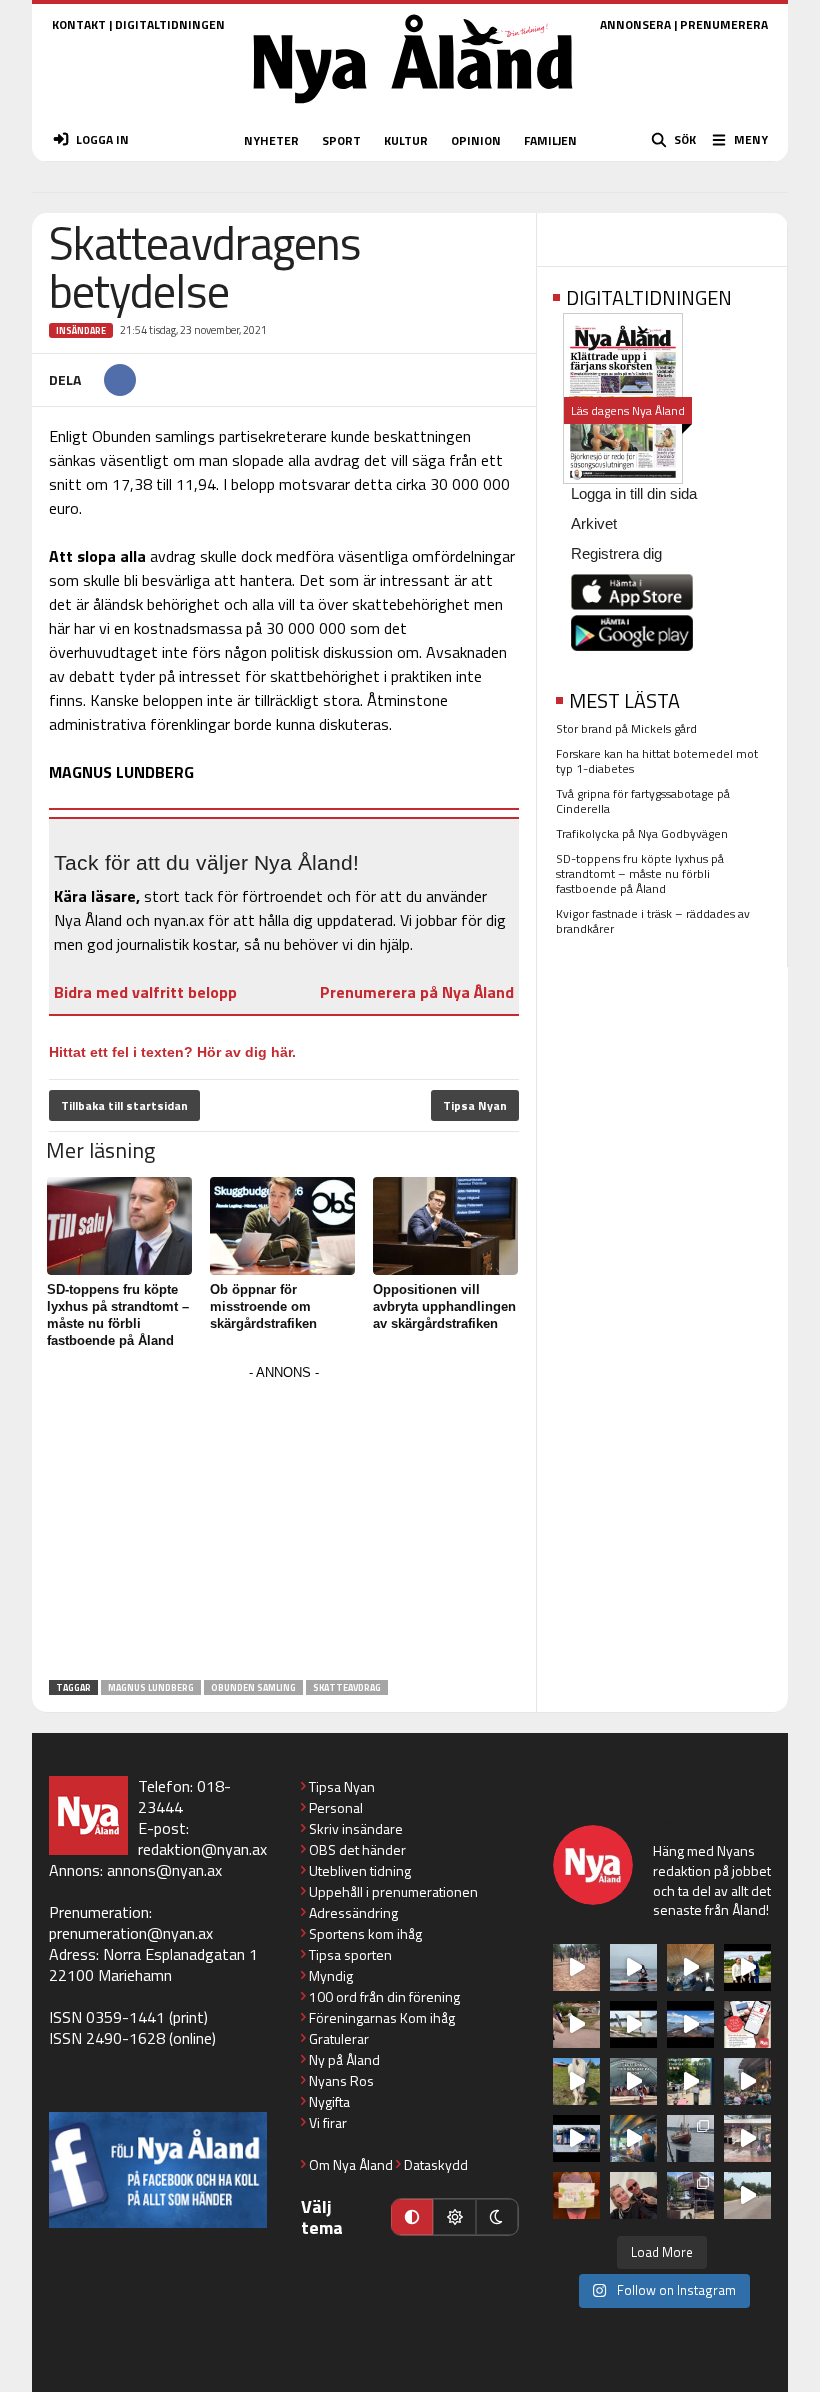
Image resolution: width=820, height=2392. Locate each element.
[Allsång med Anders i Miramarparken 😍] (576, 2138)
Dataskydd (436, 2164)
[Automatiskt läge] (412, 2217)
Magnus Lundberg (151, 1687)
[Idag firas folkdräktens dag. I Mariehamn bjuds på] (633, 2081)
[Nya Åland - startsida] (413, 109)
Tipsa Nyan (475, 1105)
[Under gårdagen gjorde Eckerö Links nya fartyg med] (690, 2024)
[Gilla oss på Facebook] (158, 2169)
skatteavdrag (347, 1687)
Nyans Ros (341, 2080)
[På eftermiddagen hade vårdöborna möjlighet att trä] (747, 1967)
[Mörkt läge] (497, 2217)
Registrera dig (616, 553)
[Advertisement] (284, 1526)
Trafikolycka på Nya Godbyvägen (642, 833)
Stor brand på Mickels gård (626, 728)
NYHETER (271, 140)
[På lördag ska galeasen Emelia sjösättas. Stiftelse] (690, 2195)
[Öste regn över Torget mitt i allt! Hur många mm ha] (747, 2138)
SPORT (341, 140)
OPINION (476, 140)
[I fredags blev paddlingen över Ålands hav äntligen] (633, 1967)
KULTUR (406, 140)
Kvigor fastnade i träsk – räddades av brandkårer (653, 921)
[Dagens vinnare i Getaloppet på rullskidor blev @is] (747, 2195)
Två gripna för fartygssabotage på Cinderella (643, 801)
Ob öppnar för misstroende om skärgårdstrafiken (263, 1306)
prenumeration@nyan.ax (131, 1933)
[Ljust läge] (454, 2217)
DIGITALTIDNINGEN (170, 24)
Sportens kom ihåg (365, 1933)
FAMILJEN (550, 140)
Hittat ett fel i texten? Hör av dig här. (172, 1052)
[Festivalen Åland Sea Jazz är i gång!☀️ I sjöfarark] (690, 1967)
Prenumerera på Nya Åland (417, 992)
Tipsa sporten (350, 1954)
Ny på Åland (344, 2059)
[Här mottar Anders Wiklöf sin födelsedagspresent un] (633, 2138)
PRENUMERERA (724, 24)
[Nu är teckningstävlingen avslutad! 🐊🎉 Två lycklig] (576, 2195)
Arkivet (594, 523)
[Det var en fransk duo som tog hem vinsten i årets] (633, 2024)
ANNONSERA (635, 24)
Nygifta (329, 2101)
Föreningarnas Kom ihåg (382, 2017)
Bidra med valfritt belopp (145, 992)
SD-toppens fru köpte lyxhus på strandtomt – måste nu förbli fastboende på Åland (640, 873)
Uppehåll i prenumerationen (393, 1891)
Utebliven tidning (360, 1870)
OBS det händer (357, 1849)
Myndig (331, 1975)
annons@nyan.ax (164, 1870)
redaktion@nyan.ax (202, 1849)
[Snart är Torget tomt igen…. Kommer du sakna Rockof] (690, 2081)
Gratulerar (339, 2038)
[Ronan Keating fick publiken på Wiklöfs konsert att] (747, 2081)
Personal (336, 1807)
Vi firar (328, 2122)
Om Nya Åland (351, 2164)
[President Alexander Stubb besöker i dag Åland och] (576, 2024)
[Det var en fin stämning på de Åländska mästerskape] (576, 1967)
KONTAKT (79, 24)
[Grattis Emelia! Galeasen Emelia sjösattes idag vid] (690, 2138)
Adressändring (353, 1912)
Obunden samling (253, 1687)
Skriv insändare (356, 1828)
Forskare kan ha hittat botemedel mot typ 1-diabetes (657, 761)
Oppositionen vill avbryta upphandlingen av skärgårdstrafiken (444, 1306)
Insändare (81, 330)
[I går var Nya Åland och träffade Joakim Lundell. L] (633, 2195)
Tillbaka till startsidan (124, 1105)
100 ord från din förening (384, 1996)
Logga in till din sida (634, 493)
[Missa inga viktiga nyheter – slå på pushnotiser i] (747, 2024)
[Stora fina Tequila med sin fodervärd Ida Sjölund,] (576, 2081)
